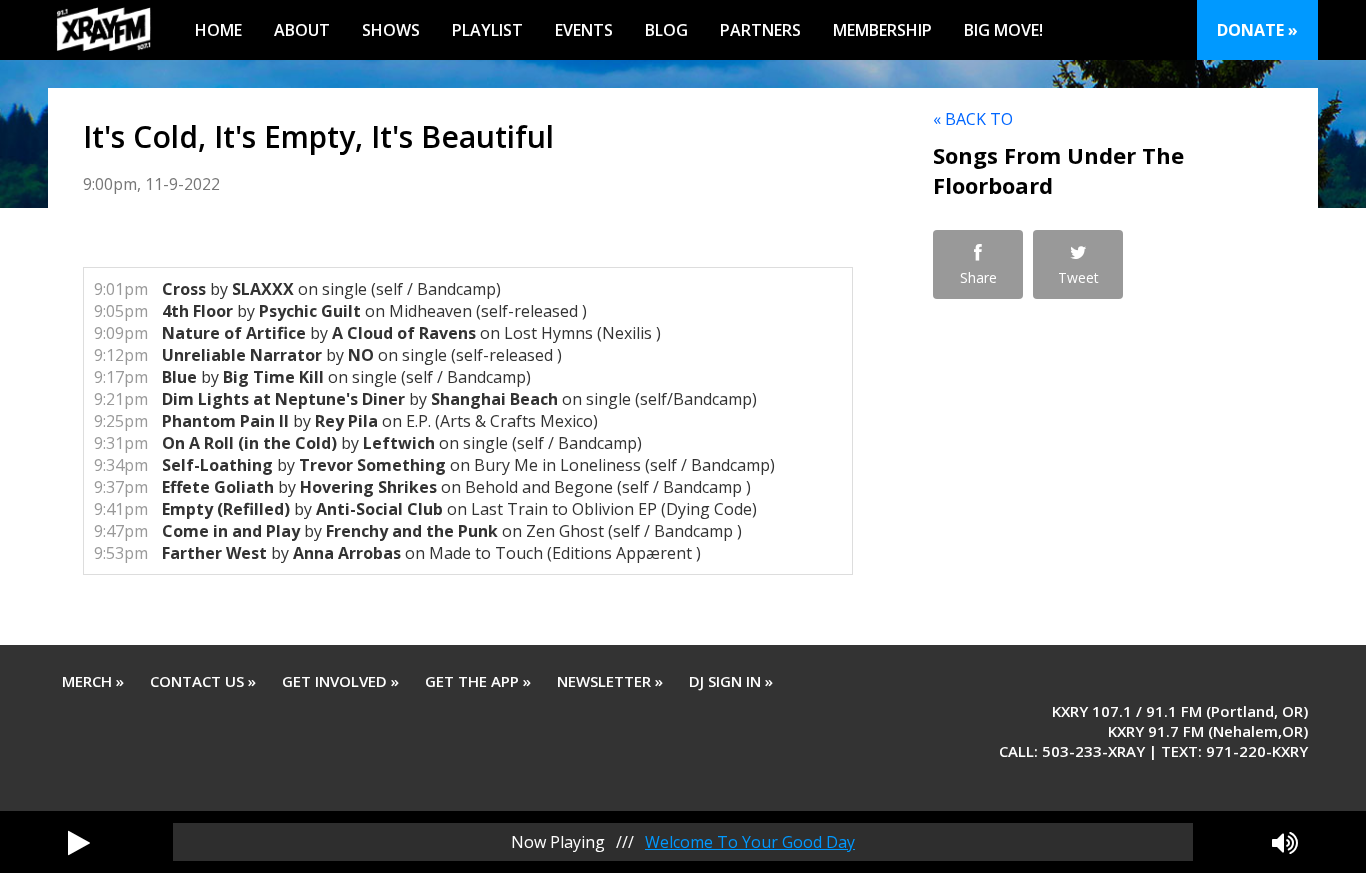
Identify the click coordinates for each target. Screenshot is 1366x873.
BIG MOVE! (1003, 30)
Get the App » (478, 681)
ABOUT (302, 30)
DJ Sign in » (731, 681)
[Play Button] (79, 842)
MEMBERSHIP (882, 30)
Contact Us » (203, 681)
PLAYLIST (487, 30)
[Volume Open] (1285, 842)
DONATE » (1257, 30)
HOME (218, 30)
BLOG (666, 30)
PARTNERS (760, 30)
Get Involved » (340, 681)
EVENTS (584, 30)
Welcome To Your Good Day (750, 842)
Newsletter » (610, 681)
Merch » (93, 681)
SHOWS (391, 30)
